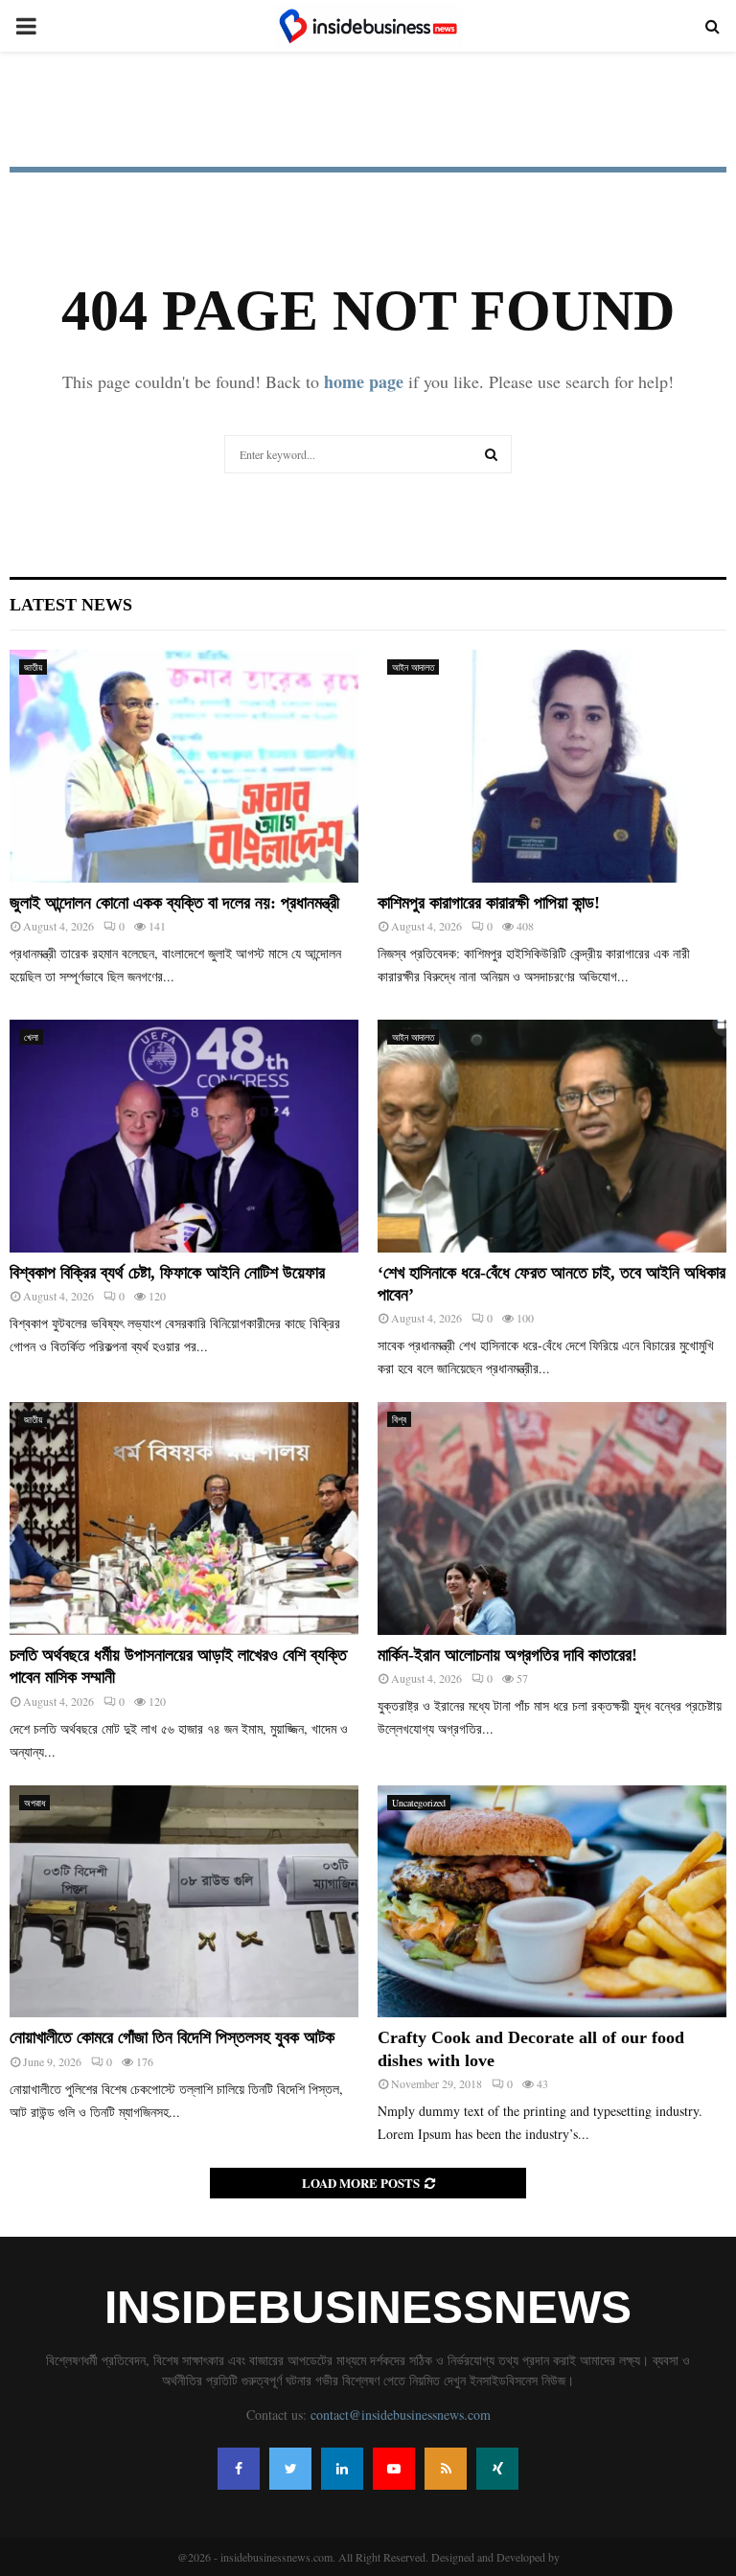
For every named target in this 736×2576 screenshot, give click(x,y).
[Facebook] (239, 2469)
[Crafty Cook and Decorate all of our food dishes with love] (552, 1902)
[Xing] (497, 2469)
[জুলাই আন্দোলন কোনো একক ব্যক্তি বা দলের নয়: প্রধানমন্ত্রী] (184, 766)
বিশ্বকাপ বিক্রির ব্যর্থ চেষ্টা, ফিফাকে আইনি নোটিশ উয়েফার (167, 1273)
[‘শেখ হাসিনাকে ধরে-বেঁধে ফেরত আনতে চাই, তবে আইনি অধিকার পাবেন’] (552, 1136)
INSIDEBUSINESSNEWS (368, 2308)
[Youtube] (394, 2469)
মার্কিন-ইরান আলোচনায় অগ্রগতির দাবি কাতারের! (507, 1655)
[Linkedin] (342, 2469)
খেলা (31, 1037)
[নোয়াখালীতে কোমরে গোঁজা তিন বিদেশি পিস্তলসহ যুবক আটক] (184, 1902)
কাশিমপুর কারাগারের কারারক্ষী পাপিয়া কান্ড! (489, 903)
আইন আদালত (413, 667)
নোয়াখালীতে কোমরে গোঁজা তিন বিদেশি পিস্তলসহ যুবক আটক (172, 2037)
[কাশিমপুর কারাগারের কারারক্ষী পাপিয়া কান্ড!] (552, 766)
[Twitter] (290, 2469)
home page (364, 381)
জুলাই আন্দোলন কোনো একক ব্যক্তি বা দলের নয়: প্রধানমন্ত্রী (174, 903)
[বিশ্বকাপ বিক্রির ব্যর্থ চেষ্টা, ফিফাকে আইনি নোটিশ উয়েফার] (184, 1136)
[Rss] (446, 2469)
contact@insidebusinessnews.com (401, 2415)
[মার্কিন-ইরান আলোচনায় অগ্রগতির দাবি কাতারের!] (552, 1518)
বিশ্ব (399, 1419)
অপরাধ (34, 1803)
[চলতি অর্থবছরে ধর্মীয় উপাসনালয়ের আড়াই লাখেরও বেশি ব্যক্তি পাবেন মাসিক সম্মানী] (184, 1518)
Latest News (71, 605)
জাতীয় (33, 667)
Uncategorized (419, 1803)
